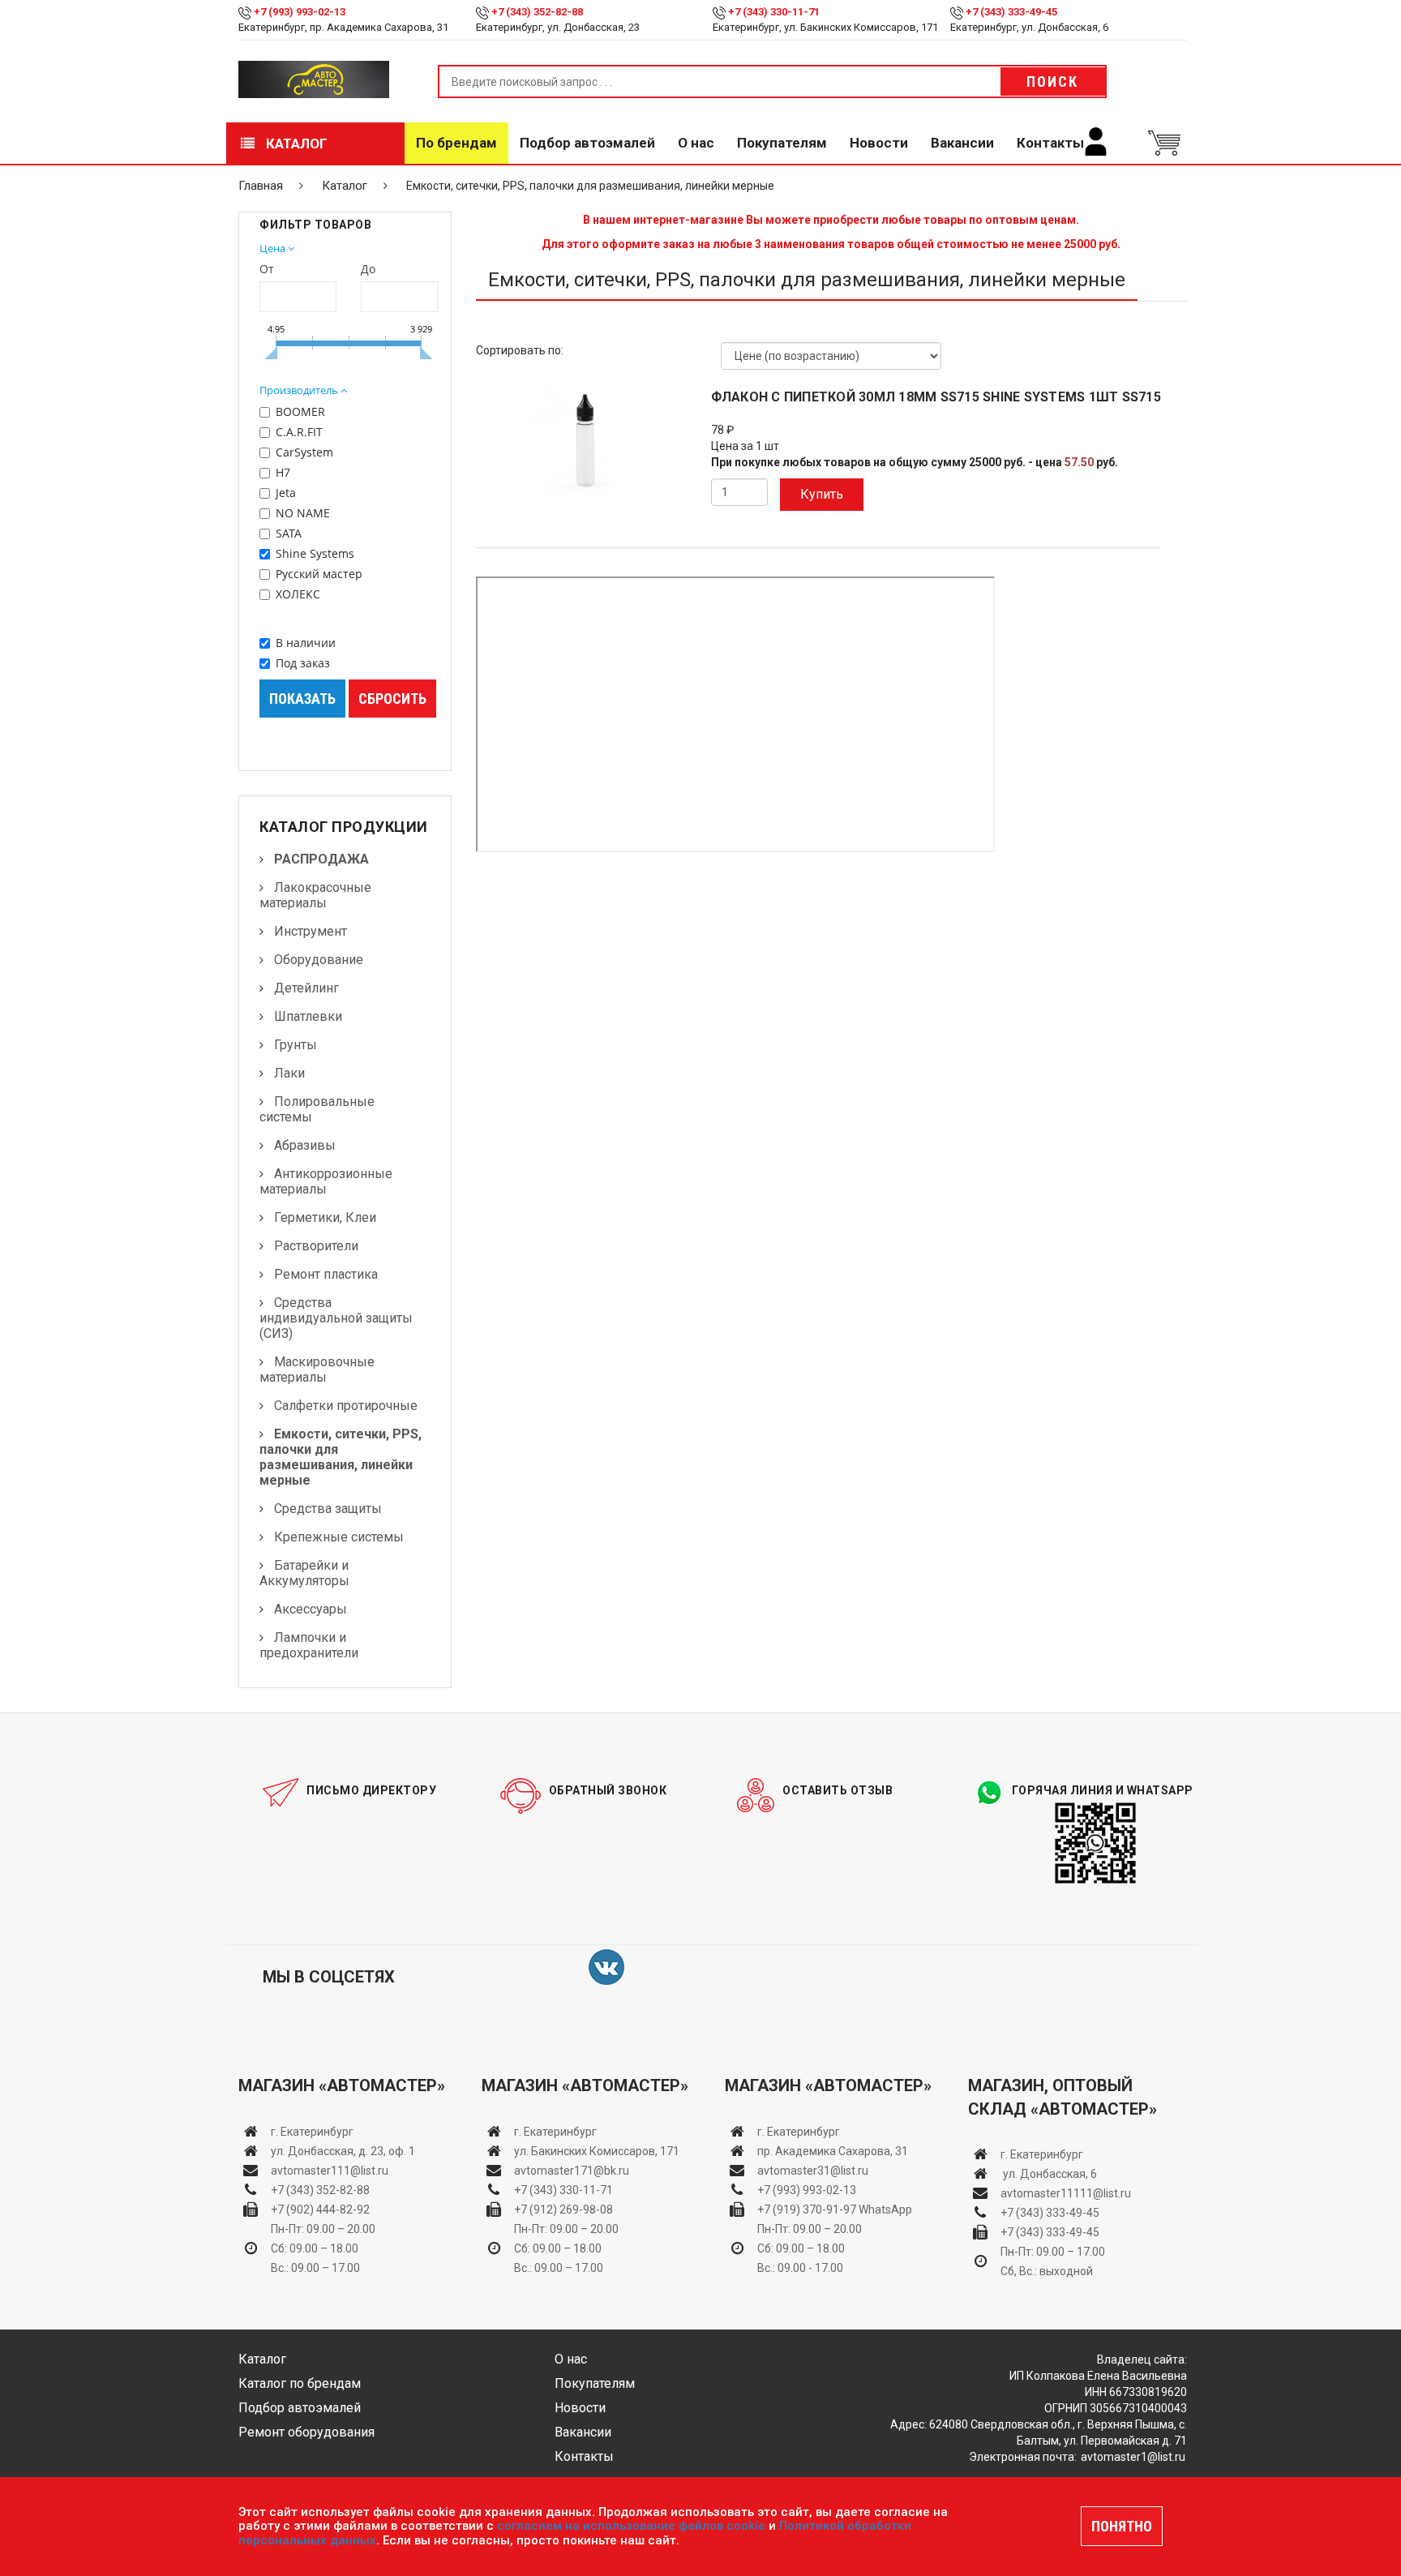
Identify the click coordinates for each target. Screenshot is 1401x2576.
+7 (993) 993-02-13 (807, 2190)
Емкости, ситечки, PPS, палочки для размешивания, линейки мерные (341, 1457)
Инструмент (311, 931)
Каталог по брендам (300, 2383)
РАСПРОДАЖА (321, 859)
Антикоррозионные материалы (326, 1181)
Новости (879, 143)
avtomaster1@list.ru (1133, 2457)
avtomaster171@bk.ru (572, 2171)
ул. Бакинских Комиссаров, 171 (597, 2151)
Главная (261, 186)
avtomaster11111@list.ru (1066, 2193)
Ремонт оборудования (306, 2432)
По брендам (456, 143)
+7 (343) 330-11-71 (774, 12)
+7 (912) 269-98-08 (563, 2210)
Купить (822, 494)
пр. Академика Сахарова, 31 (833, 2151)
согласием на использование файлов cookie (631, 2526)
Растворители (316, 1246)
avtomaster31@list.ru (813, 2171)
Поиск (1052, 81)
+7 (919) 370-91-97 (807, 2210)
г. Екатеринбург (313, 2132)
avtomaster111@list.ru (330, 2171)
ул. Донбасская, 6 (1049, 2174)
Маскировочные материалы (317, 1369)
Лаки (289, 1073)
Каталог (295, 144)
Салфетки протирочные (346, 1406)
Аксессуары (311, 1609)
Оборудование (319, 960)
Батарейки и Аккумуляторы (304, 1573)
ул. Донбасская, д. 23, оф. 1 (343, 2151)
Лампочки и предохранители (309, 1645)
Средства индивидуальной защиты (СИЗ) (336, 1318)
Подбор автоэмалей (587, 143)
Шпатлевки (308, 1016)
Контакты (1050, 143)
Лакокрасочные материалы (315, 895)
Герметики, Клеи (325, 1217)
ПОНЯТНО (1122, 2526)
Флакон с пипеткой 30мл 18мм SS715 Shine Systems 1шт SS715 (936, 397)
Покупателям (782, 143)
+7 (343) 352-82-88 (537, 12)
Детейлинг (306, 988)
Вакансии (962, 143)
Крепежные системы (339, 1537)
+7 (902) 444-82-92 (320, 2210)
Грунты (296, 1045)
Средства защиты (328, 1509)
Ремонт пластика (326, 1274)
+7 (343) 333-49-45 (1011, 12)
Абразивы (305, 1145)
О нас (696, 143)
